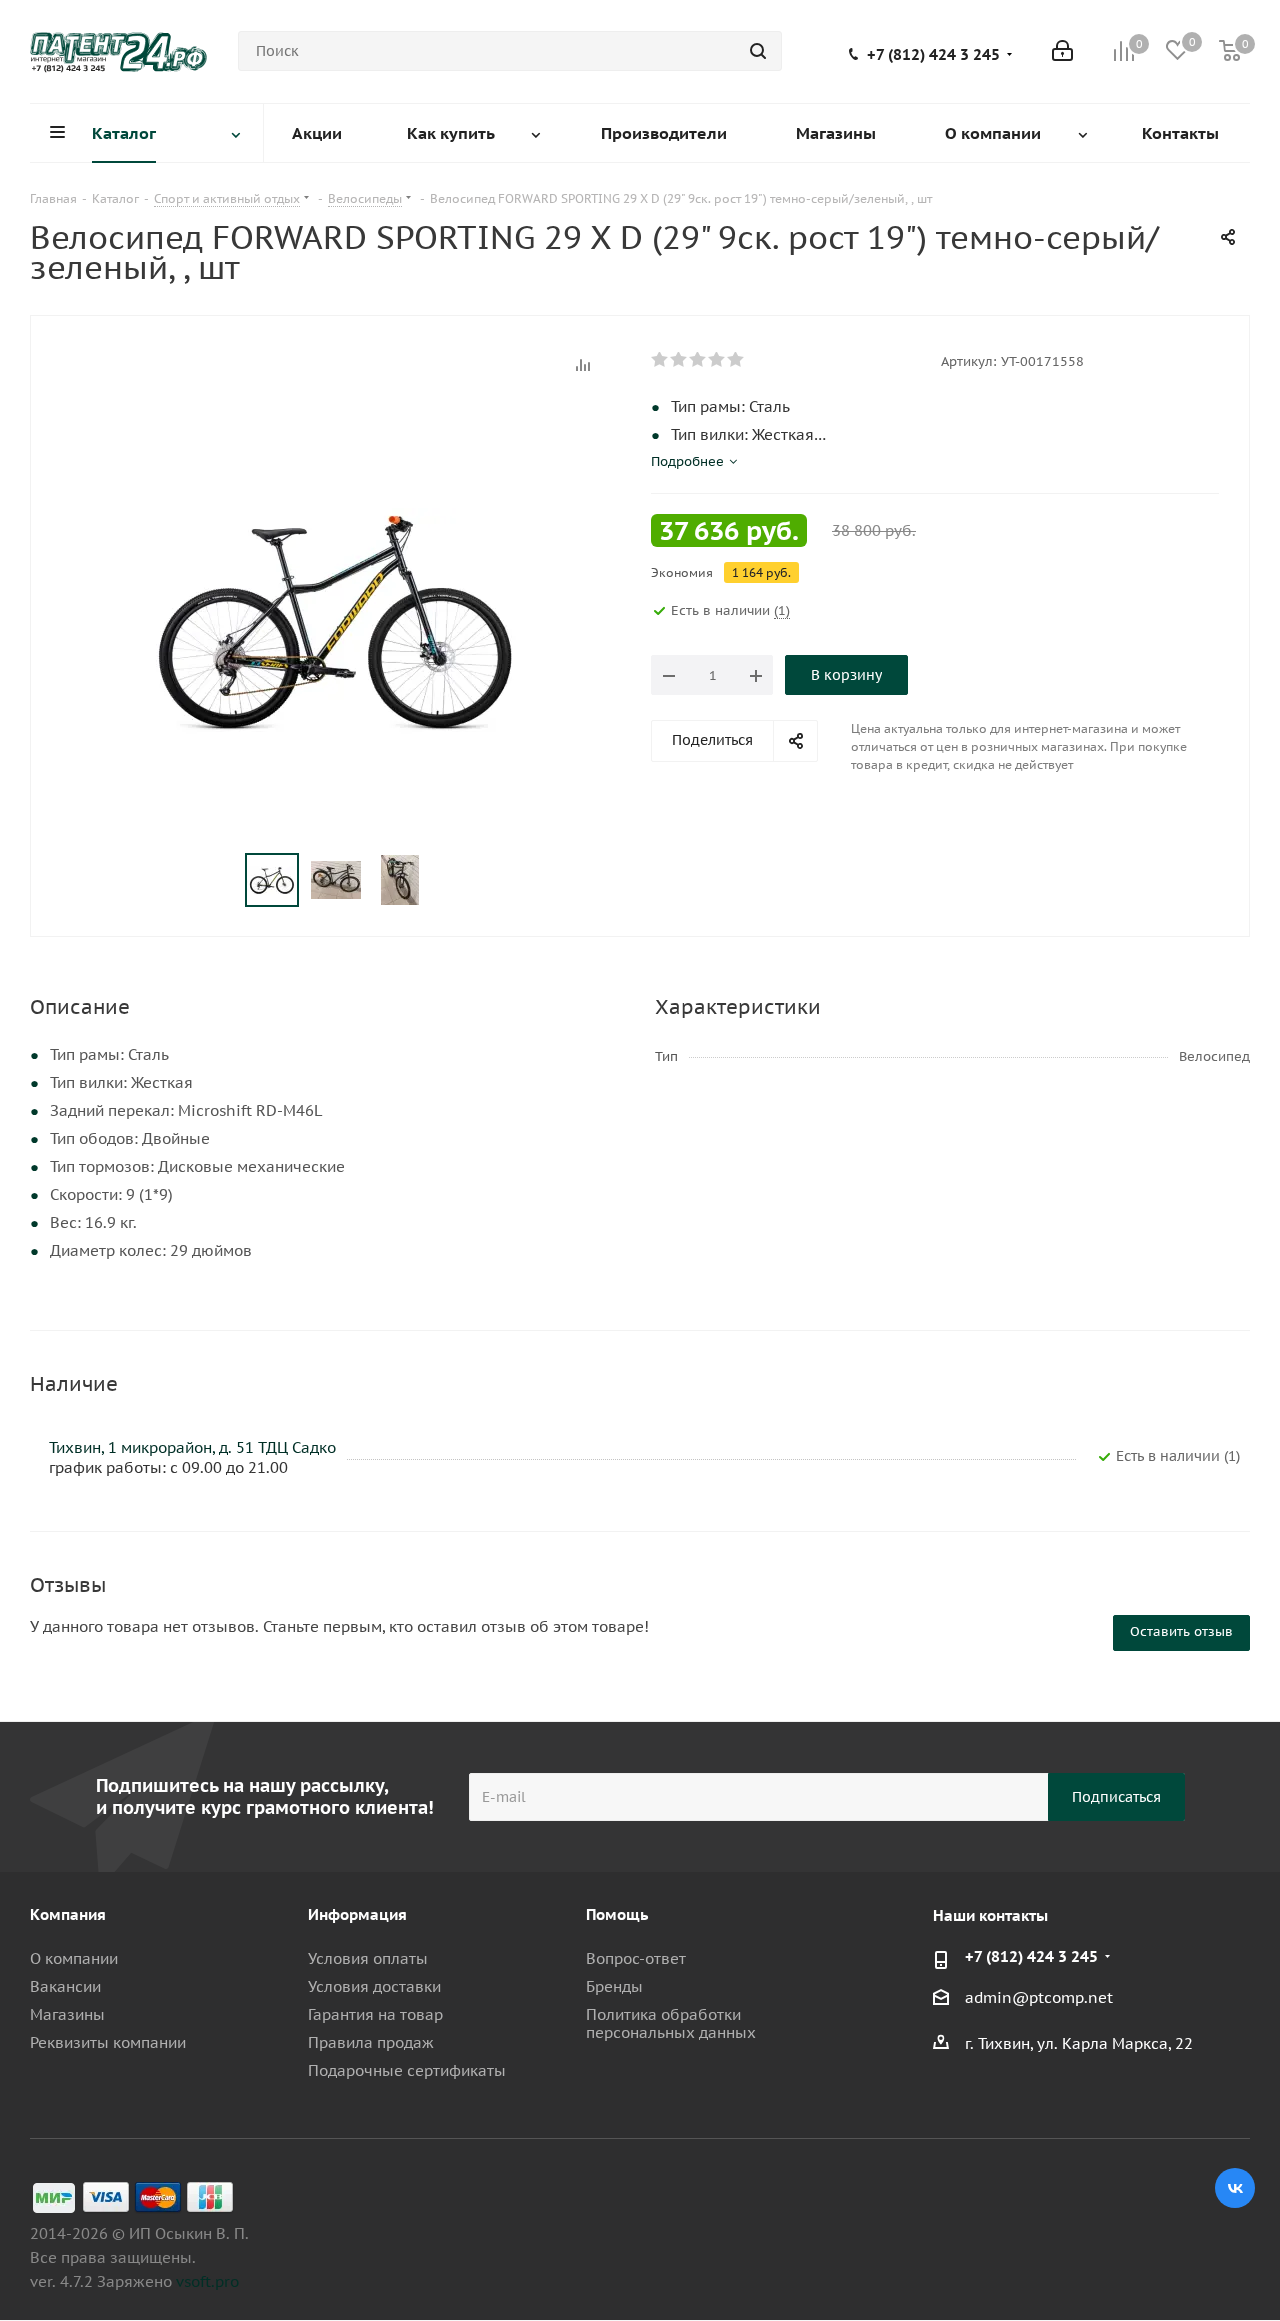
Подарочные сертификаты (407, 2070)
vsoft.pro (207, 2281)
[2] (679, 360)
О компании (74, 1958)
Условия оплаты (368, 1958)
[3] (698, 360)
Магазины (67, 2014)
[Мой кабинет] (1062, 51)
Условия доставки (374, 1986)
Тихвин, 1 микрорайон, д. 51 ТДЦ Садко (192, 1447)
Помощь (617, 1914)
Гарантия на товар (375, 2014)
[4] (717, 360)
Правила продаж (371, 2042)
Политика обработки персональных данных (671, 2023)
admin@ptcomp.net (1039, 1997)
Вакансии (65, 1986)
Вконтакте (1235, 2188)
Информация (357, 1914)
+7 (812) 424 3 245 (933, 55)
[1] (660, 360)
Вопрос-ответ (636, 1958)
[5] (736, 360)
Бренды (614, 1986)
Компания (68, 1914)
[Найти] (758, 51)
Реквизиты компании (108, 2042)
